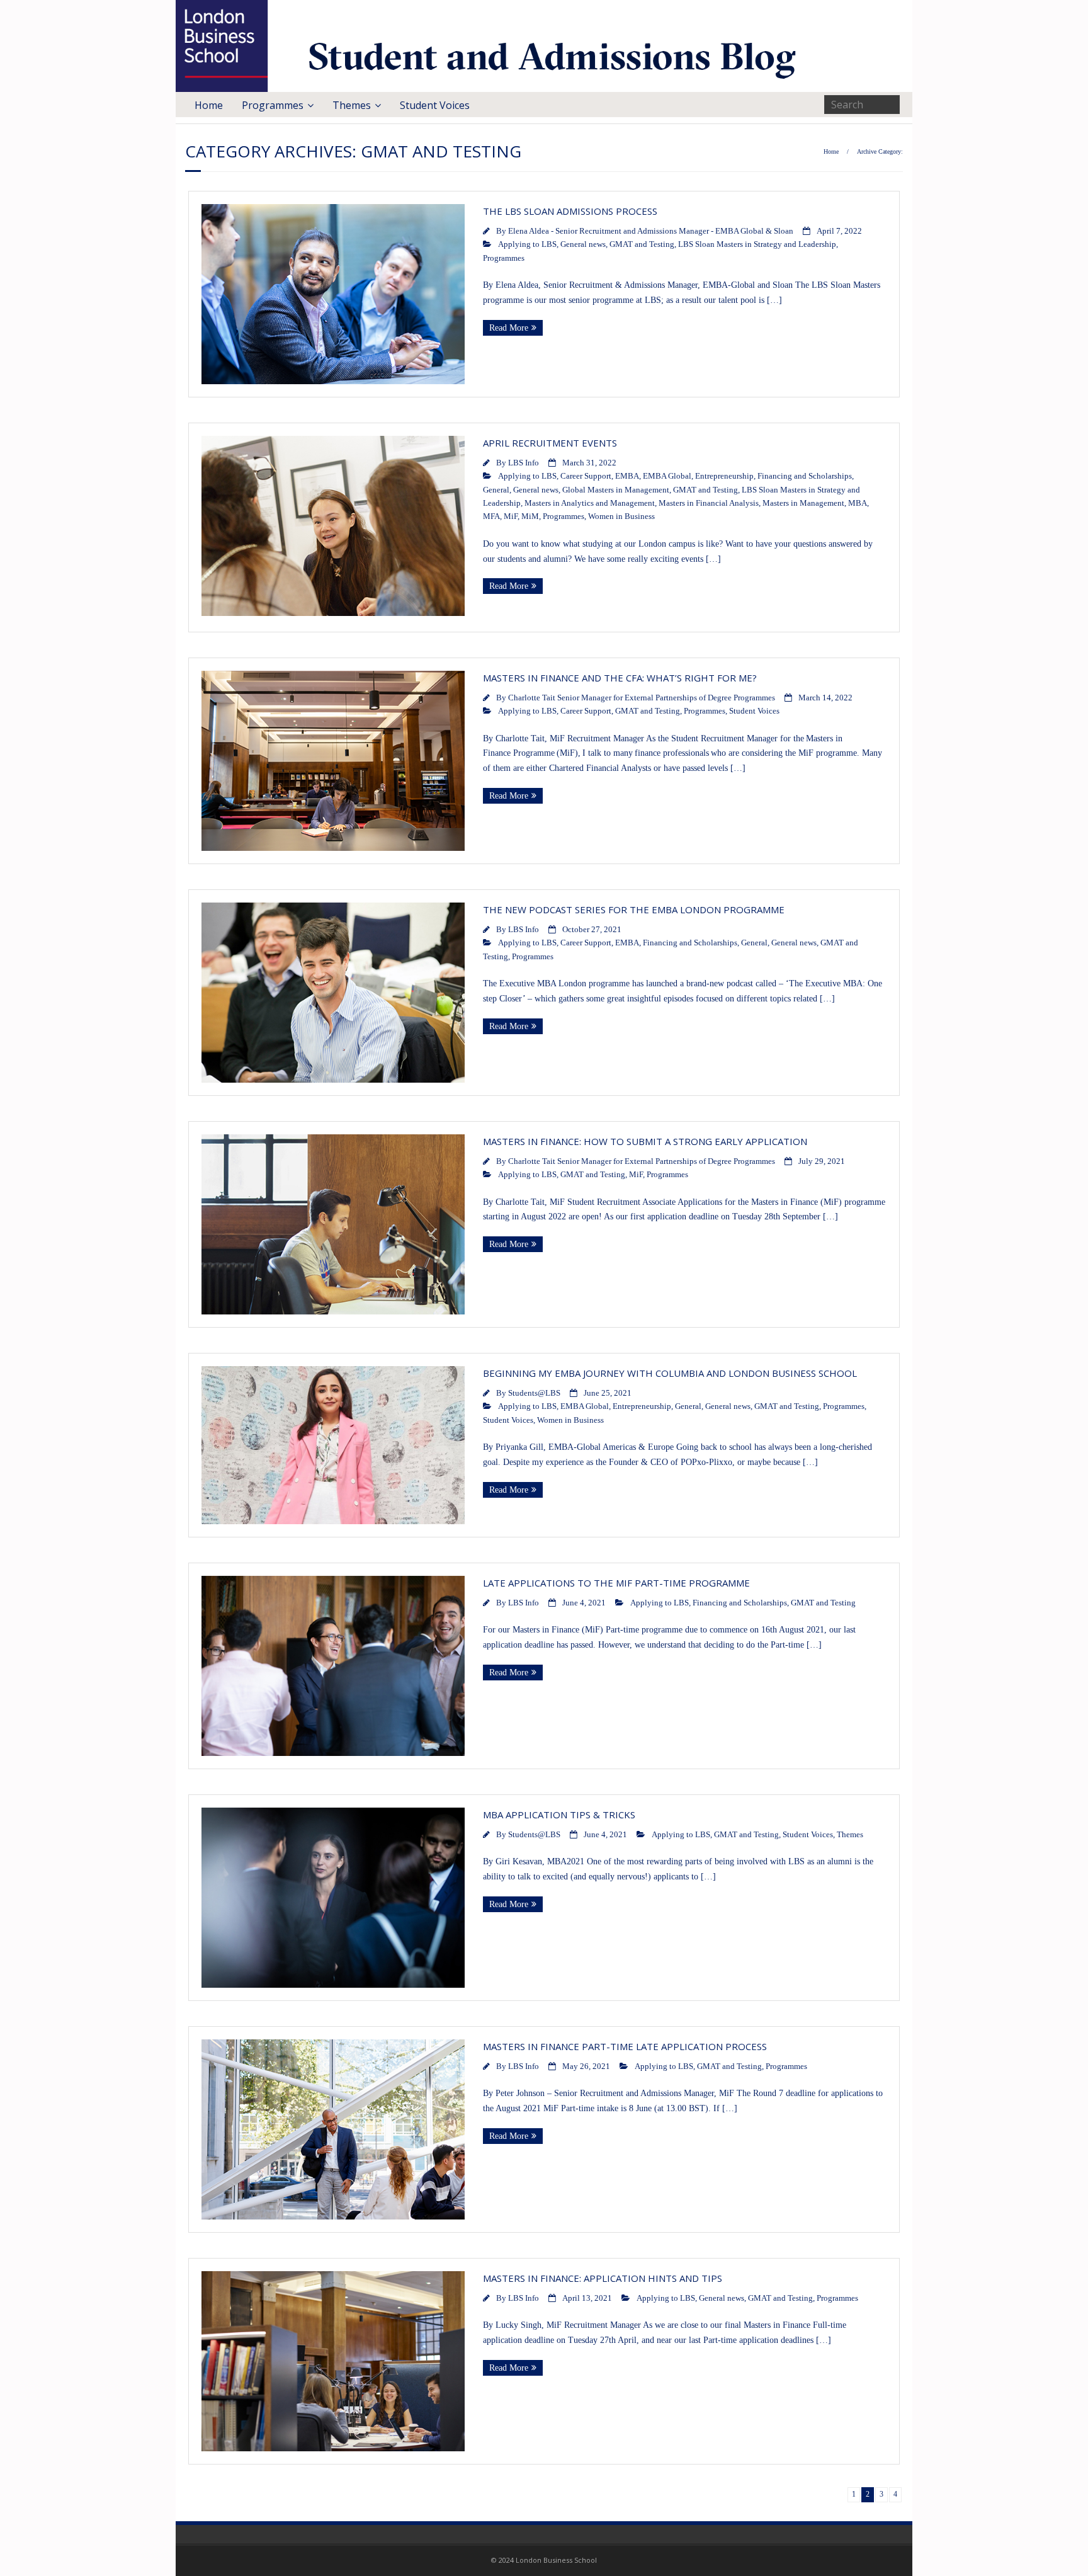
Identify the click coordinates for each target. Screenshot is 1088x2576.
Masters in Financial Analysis (709, 503)
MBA (858, 503)
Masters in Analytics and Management (590, 503)
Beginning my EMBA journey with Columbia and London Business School (670, 1373)
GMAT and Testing (642, 244)
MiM (530, 516)
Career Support (586, 476)
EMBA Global (667, 476)
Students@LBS (534, 1393)
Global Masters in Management (616, 490)
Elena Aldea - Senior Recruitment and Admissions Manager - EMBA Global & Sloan (651, 231)
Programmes (273, 105)
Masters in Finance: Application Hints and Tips (603, 2278)
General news (583, 244)
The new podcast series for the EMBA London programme (634, 909)
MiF (511, 516)
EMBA (627, 476)
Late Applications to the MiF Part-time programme (616, 1583)
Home (209, 105)
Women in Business (621, 516)
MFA (491, 516)
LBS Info (524, 463)
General (496, 490)
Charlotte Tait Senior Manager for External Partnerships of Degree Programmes (642, 698)
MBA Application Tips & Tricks (559, 1815)
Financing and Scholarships (805, 476)
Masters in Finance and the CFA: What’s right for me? (620, 678)
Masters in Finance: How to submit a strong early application (645, 1141)
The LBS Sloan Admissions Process (570, 211)
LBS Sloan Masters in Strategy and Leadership (757, 244)
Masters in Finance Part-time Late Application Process (625, 2046)
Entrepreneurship (724, 476)
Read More (509, 328)
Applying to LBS (527, 244)
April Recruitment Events (550, 443)
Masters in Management (803, 503)
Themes (352, 105)
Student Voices (435, 105)
